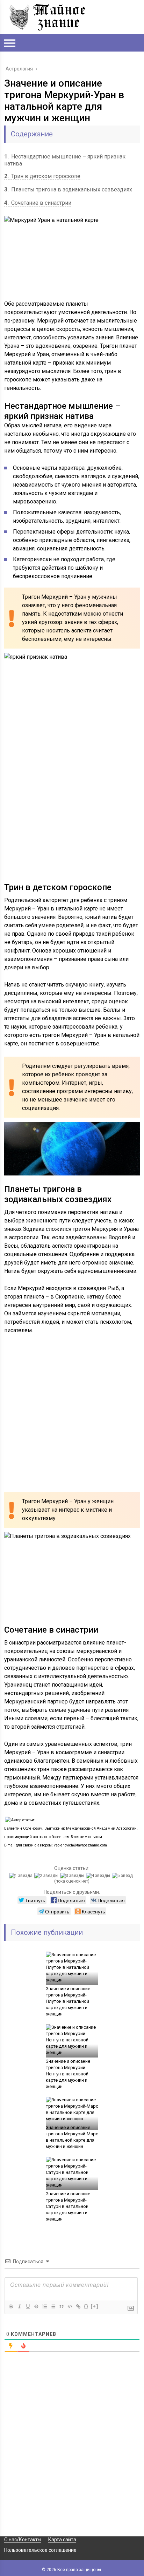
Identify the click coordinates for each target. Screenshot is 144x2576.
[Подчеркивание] (28, 2306)
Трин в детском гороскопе (42, 176)
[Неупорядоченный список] (53, 2306)
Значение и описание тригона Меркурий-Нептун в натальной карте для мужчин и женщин (68, 2074)
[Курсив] (19, 2306)
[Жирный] (11, 2306)
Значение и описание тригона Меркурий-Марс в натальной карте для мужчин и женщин (72, 2137)
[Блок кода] (70, 2306)
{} (86, 2306)
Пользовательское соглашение (40, 2550)
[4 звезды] (99, 1876)
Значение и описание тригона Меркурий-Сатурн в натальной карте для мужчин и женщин (68, 2206)
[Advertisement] (72, 810)
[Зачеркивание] (36, 2306)
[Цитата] (61, 2306)
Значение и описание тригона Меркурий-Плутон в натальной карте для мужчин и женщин (68, 2001)
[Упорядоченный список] (44, 2306)
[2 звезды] (47, 1876)
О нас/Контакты (23, 2540)
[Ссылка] (78, 2306)
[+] (95, 2306)
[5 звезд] (123, 1876)
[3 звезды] (73, 1876)
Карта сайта (62, 2540)
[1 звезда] (22, 1876)
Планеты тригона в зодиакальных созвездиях (68, 189)
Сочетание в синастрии (38, 203)
